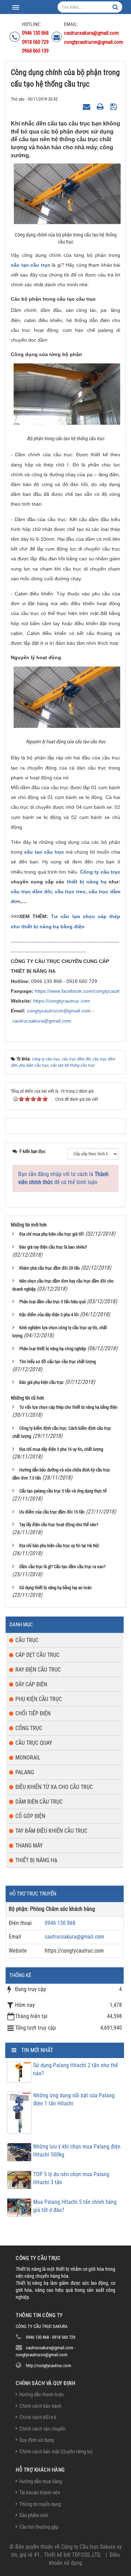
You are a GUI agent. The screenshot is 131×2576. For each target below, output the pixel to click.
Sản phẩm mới (34, 2515)
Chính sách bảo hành (40, 2406)
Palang (25, 1772)
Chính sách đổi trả (38, 2417)
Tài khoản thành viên (40, 2493)
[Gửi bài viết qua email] (87, 107)
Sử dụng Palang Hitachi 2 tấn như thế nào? (76, 2069)
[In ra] (101, 107)
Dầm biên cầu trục (39, 1802)
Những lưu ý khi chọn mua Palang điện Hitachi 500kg (77, 2151)
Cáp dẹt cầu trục (37, 1655)
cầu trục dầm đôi (31, 891)
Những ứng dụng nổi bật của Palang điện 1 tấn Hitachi (74, 2099)
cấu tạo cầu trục (31, 265)
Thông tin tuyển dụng (40, 2504)
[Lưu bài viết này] (114, 107)
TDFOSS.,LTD (86, 2555)
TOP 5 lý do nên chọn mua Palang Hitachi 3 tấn (71, 2178)
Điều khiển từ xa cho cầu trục (54, 1787)
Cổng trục (29, 1728)
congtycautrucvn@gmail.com (59, 1011)
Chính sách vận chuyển (42, 2429)
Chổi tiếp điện (33, 1713)
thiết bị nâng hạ (87, 882)
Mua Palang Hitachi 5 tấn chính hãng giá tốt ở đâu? (75, 2206)
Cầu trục (27, 1640)
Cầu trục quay (34, 1743)
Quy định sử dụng (37, 2440)
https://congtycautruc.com (62, 1001)
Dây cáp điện (31, 1684)
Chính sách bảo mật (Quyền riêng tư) (56, 2452)
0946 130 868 (60, 1923)
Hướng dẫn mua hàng (41, 2481)
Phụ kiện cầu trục (39, 1699)
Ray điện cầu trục (38, 1670)
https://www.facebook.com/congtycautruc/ (81, 991)
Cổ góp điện (30, 1816)
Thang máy (29, 1846)
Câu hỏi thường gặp (39, 2527)
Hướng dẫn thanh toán (41, 2394)
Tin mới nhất (37, 2050)
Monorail (28, 1758)
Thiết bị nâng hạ (36, 1860)
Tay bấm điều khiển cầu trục (51, 1831)
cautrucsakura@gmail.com (42, 1021)
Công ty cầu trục (100, 872)
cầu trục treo (70, 891)
